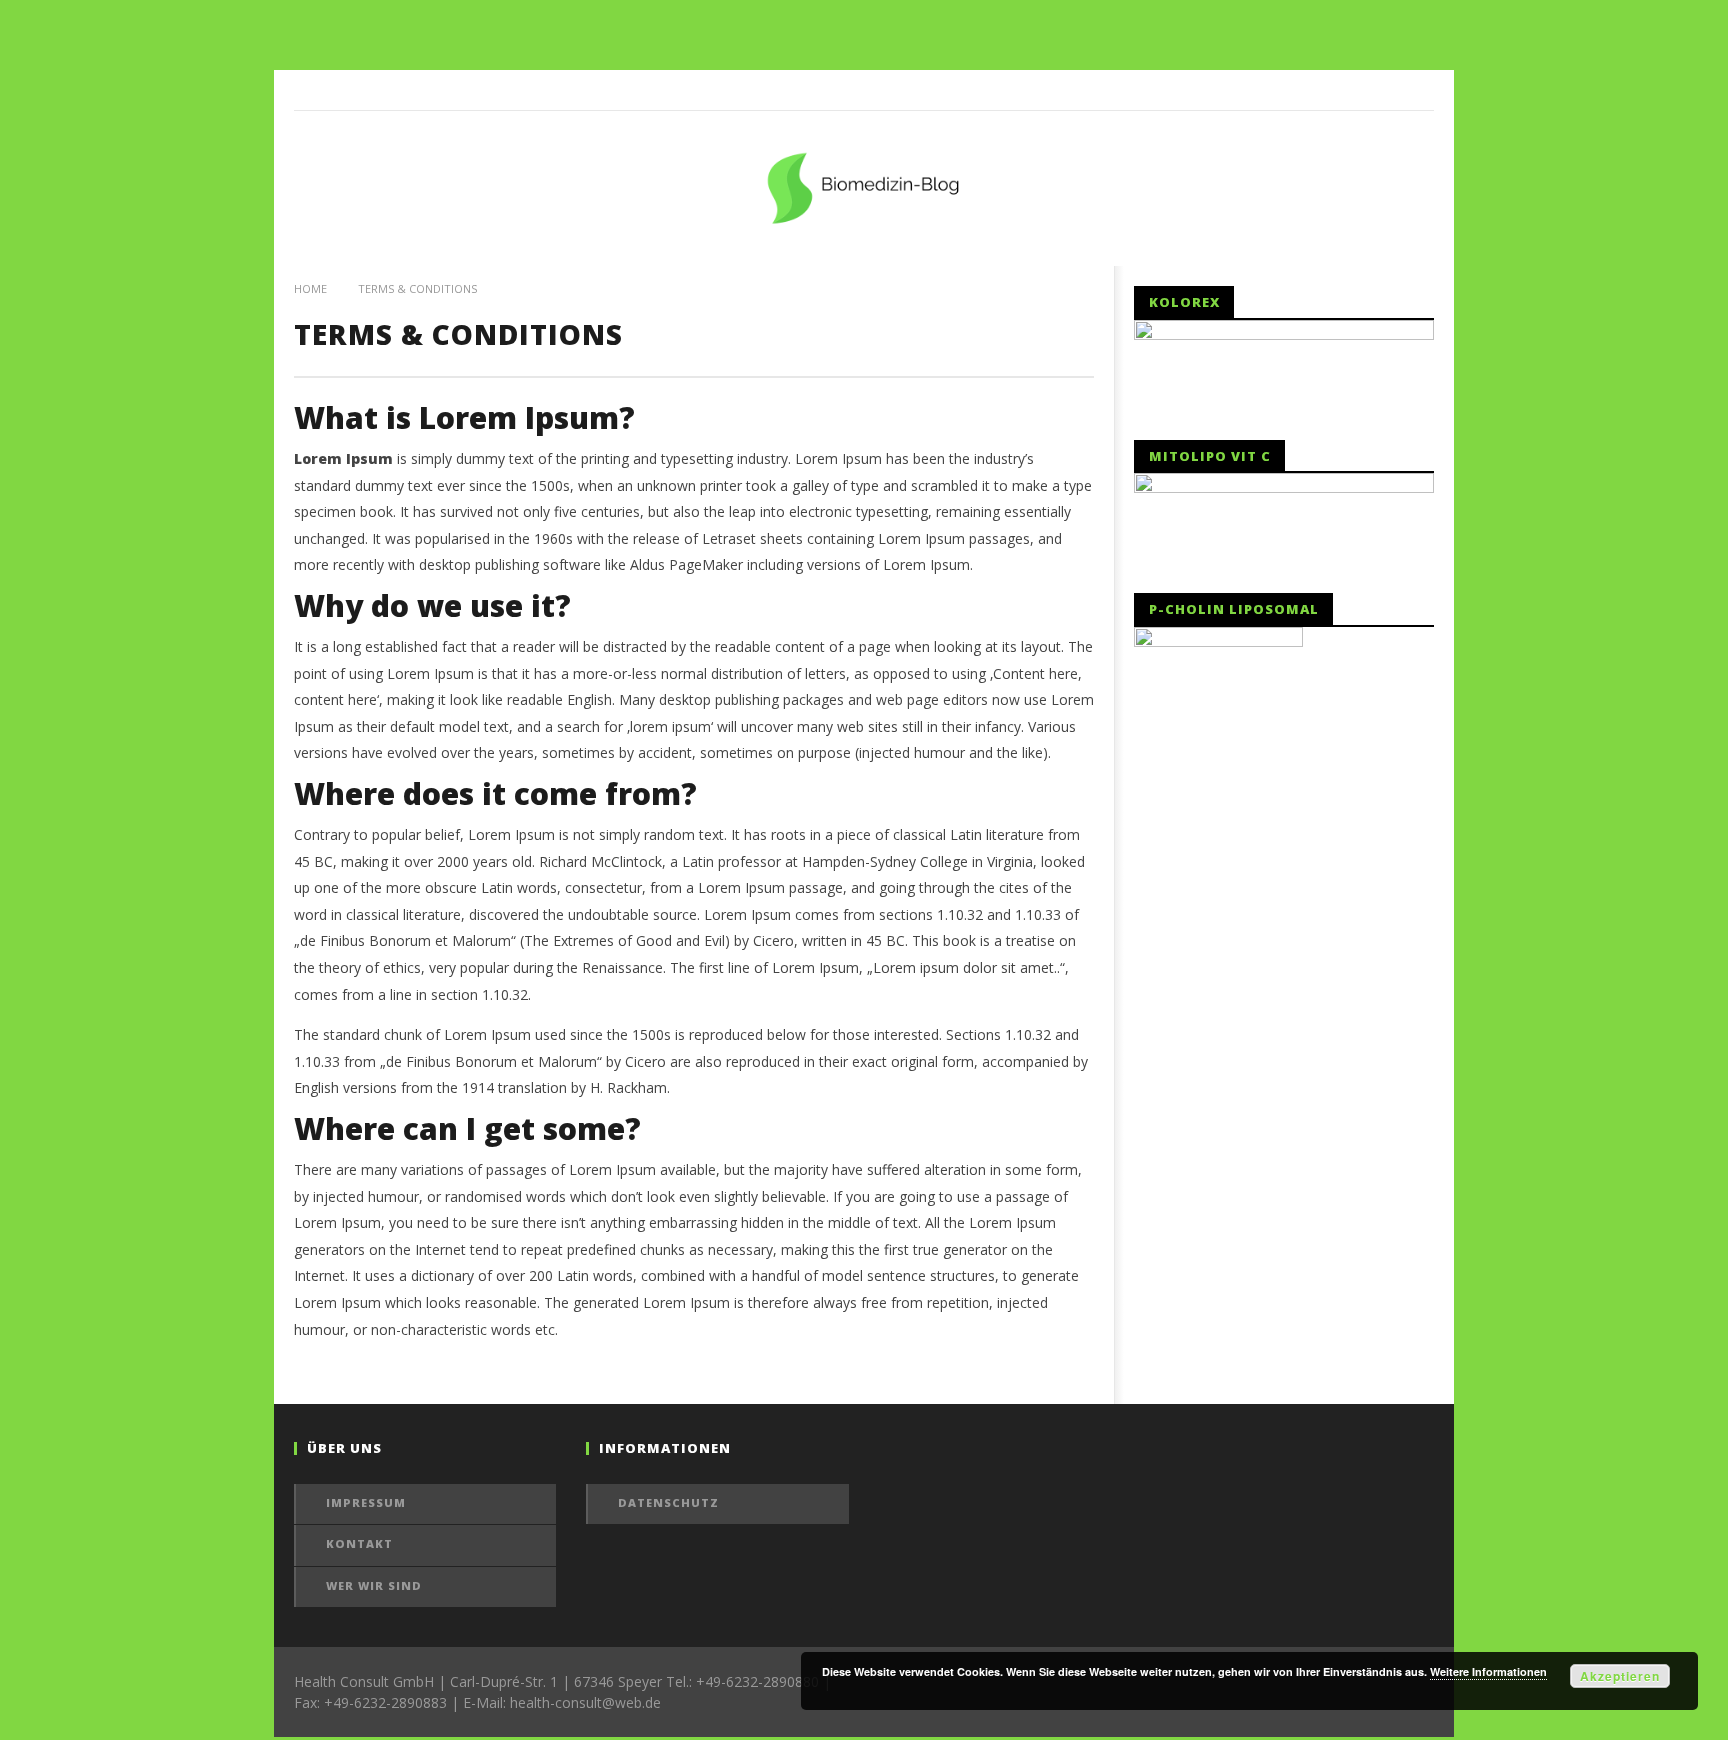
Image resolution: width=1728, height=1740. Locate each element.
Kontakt (359, 1543)
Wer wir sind (374, 1585)
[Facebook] (1414, 90)
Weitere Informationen (1488, 1671)
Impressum (366, 1502)
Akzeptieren (1620, 1676)
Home (310, 288)
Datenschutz (668, 1502)
